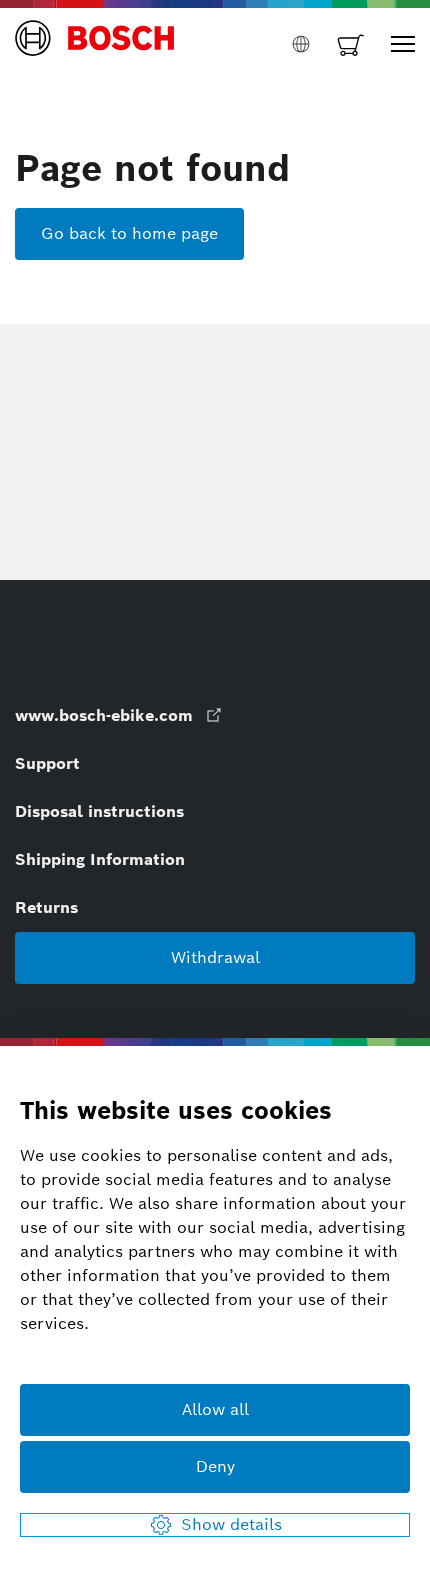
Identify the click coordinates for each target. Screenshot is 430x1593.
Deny (215, 1466)
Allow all (215, 1409)
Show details (231, 1524)
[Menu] (403, 44)
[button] (95, 44)
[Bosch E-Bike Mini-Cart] (351, 44)
